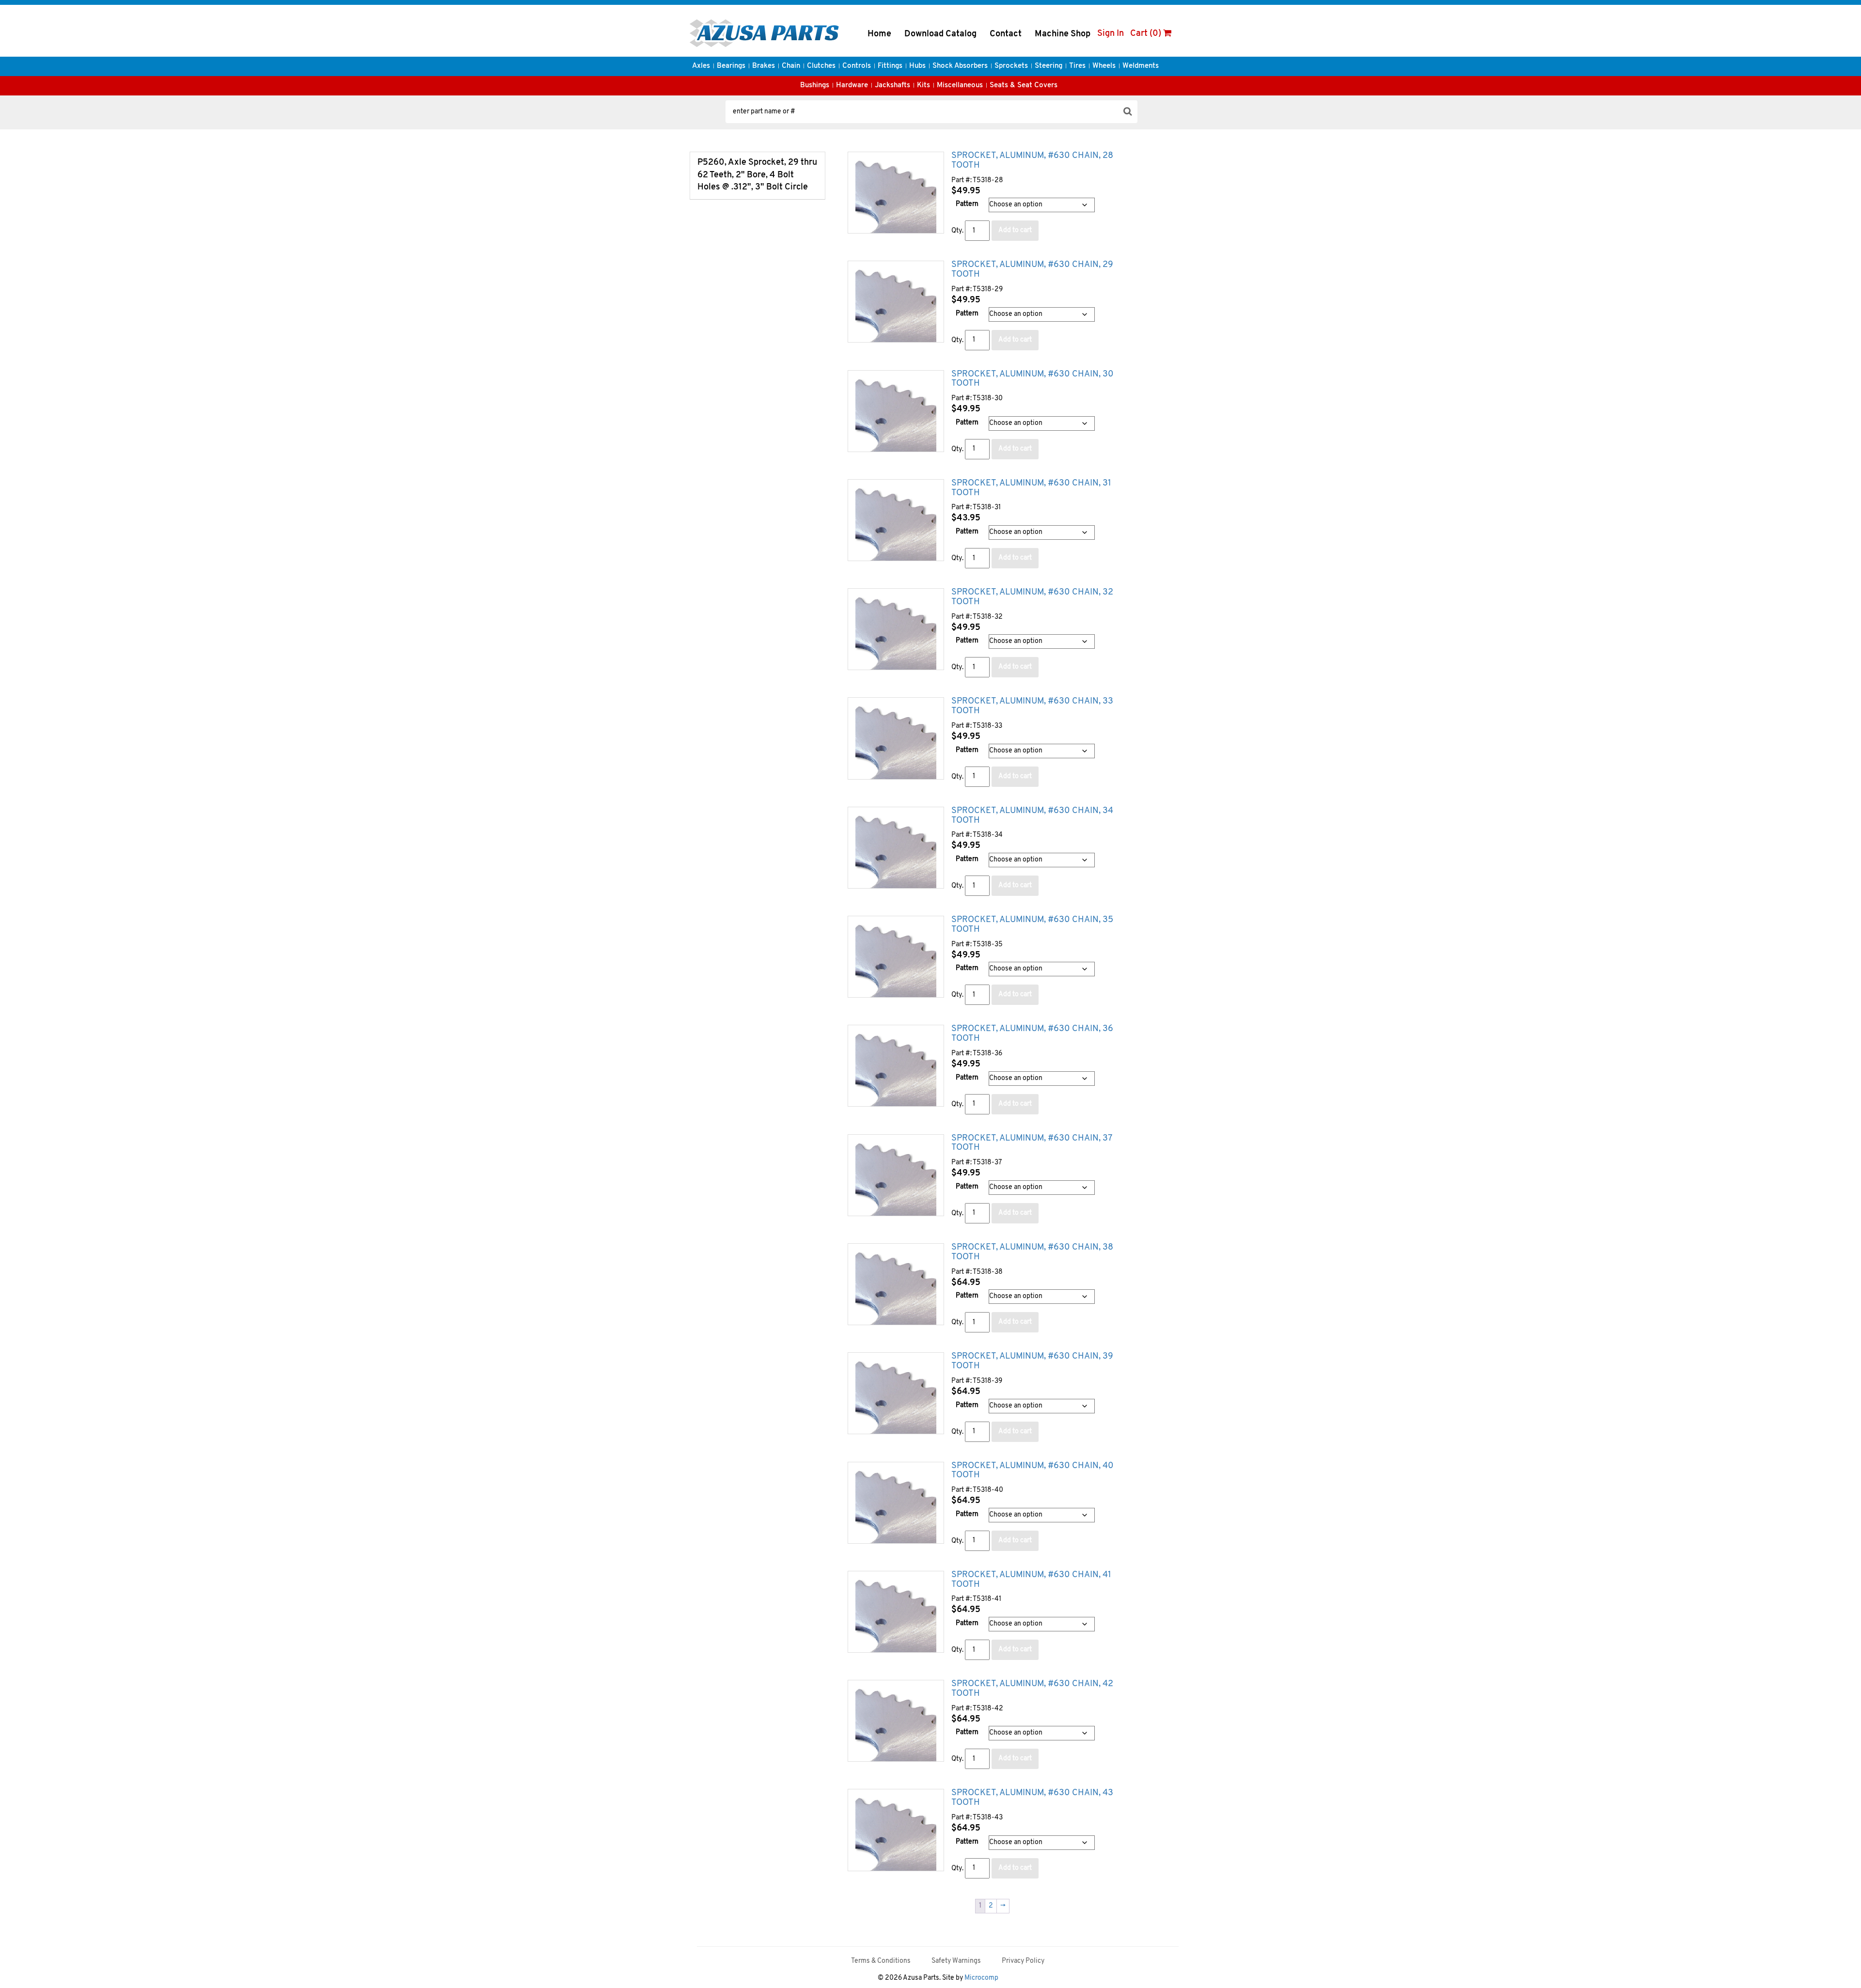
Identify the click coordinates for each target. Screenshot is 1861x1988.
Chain (791, 66)
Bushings (815, 86)
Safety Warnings (956, 1961)
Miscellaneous (960, 86)
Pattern (967, 204)
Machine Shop (1063, 34)
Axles (701, 66)
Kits (923, 86)
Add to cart (1015, 230)
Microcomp (981, 1978)
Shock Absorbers (960, 66)
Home (879, 34)
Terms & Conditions (881, 1961)
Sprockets (1011, 66)
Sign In (1111, 34)
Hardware (852, 86)
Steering (1049, 66)
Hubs (917, 66)
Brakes (764, 66)
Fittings (890, 66)
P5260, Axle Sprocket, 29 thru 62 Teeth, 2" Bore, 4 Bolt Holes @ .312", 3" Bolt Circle (757, 175)
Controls (857, 66)
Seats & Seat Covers (1024, 86)
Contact (1006, 34)
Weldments (1141, 66)
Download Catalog (940, 34)
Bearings (731, 66)
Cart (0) (1147, 34)
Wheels (1104, 66)
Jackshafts (892, 86)
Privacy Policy (1023, 1961)
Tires (1077, 66)
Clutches (821, 66)
